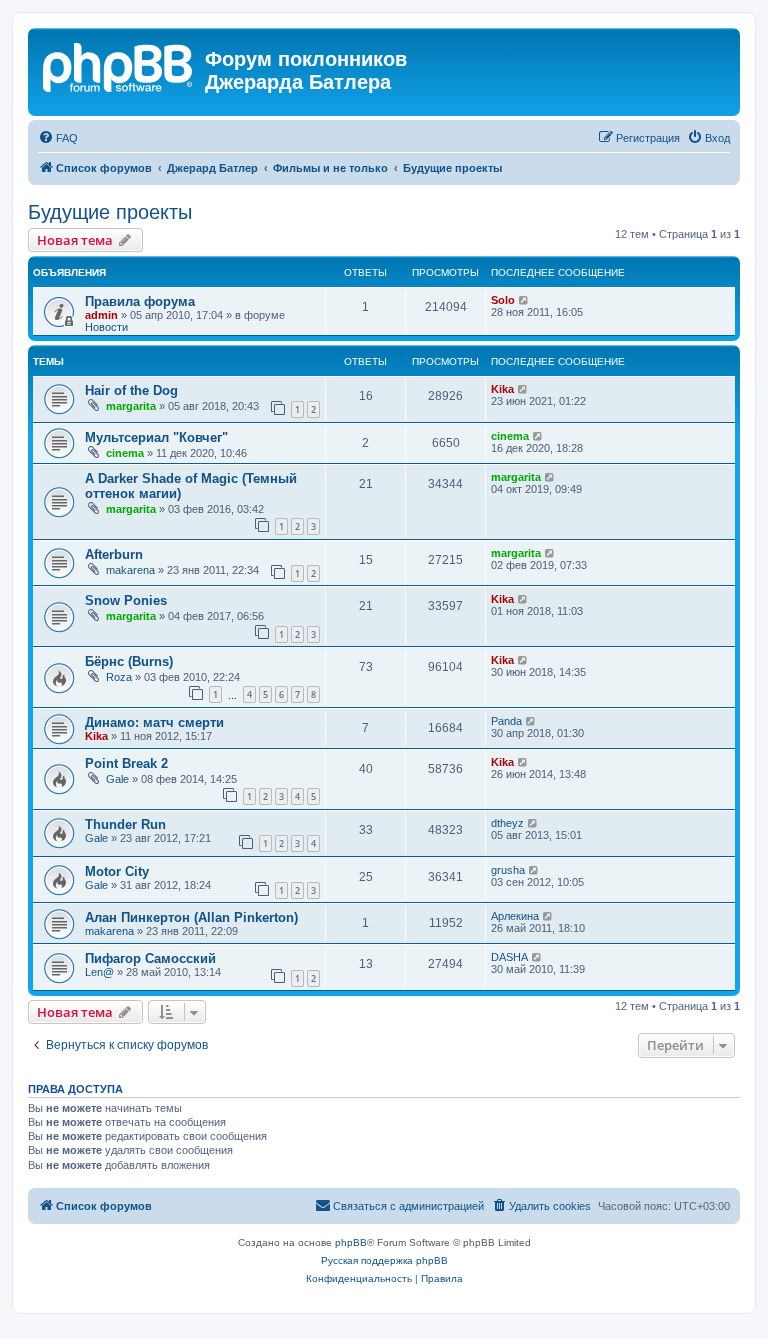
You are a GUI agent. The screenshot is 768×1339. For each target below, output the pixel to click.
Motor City (117, 871)
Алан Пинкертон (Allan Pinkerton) (191, 917)
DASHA (509, 957)
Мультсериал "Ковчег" (156, 437)
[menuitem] (58, 138)
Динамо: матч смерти (154, 722)
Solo (503, 300)
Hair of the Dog (131, 390)
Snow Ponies (126, 600)
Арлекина (515, 916)
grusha (508, 870)
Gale (117, 779)
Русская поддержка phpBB (384, 1260)
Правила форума (140, 301)
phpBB (351, 1242)
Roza (119, 677)
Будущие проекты (110, 212)
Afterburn (114, 554)
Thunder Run (125, 824)
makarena (130, 570)
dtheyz (507, 823)
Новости (106, 327)
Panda (506, 721)
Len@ (99, 972)
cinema (125, 453)
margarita (131, 406)
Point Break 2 (126, 763)
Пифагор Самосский (150, 958)
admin (101, 315)
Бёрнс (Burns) (129, 661)
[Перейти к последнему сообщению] (524, 300)
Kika (502, 389)
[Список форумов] (119, 65)
